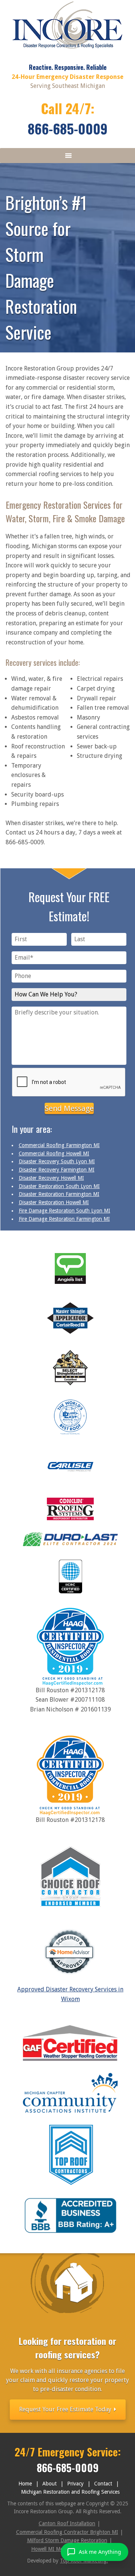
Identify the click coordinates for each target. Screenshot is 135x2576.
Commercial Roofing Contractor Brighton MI (67, 2532)
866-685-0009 (68, 128)
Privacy (75, 2484)
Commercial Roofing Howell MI (54, 1153)
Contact (103, 2484)
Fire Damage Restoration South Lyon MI (64, 1211)
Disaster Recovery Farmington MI (57, 1170)
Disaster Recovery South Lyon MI (57, 1161)
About (49, 2484)
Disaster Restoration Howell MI (54, 1202)
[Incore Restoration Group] (68, 51)
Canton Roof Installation (67, 2523)
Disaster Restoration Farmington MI (59, 1194)
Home (25, 2484)
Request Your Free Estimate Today (66, 2409)
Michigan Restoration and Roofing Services (70, 2492)
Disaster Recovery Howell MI (51, 1178)
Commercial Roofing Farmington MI (59, 1145)
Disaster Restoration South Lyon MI (59, 1186)
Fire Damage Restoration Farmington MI (64, 1219)
